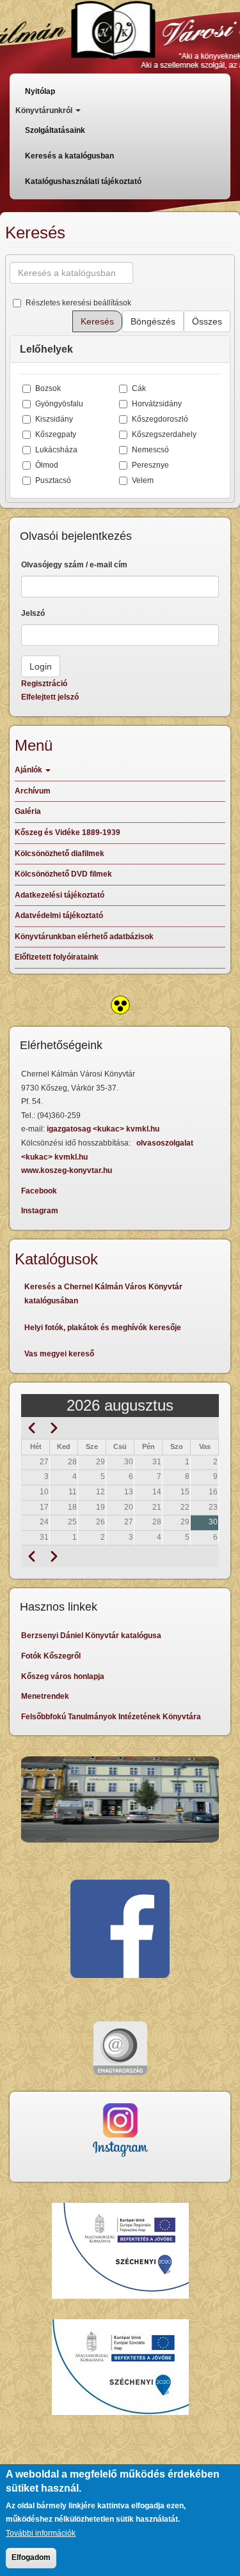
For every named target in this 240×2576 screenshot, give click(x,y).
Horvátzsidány (157, 404)
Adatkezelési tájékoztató (60, 895)
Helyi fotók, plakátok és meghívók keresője (103, 1328)
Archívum (33, 791)
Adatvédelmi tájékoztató (59, 916)
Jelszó (33, 613)
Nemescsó (150, 450)
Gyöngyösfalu (59, 404)
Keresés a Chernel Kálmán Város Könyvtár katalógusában (103, 1294)
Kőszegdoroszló (160, 419)
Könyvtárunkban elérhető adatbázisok (84, 937)
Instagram (40, 1211)
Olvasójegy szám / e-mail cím (74, 565)
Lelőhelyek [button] (46, 349)
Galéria (28, 811)
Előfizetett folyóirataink (57, 957)
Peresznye (150, 465)
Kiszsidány (54, 419)
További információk (41, 2533)
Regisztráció (44, 684)
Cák (139, 388)
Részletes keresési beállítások (78, 303)
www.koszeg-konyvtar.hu (67, 1170)
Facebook (39, 1191)
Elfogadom (31, 2557)
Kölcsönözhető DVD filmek (63, 874)
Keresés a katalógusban (69, 156)
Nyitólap (40, 91)
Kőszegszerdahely (164, 434)
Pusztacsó (53, 480)
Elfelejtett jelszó (50, 697)
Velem (143, 480)
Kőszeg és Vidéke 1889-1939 (68, 832)
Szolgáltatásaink (55, 130)
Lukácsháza (56, 450)
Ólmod (47, 465)
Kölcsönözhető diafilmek (60, 854)
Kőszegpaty (56, 434)
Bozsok (48, 388)
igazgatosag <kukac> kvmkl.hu (104, 1129)
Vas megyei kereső (59, 1354)
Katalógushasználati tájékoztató (83, 181)
